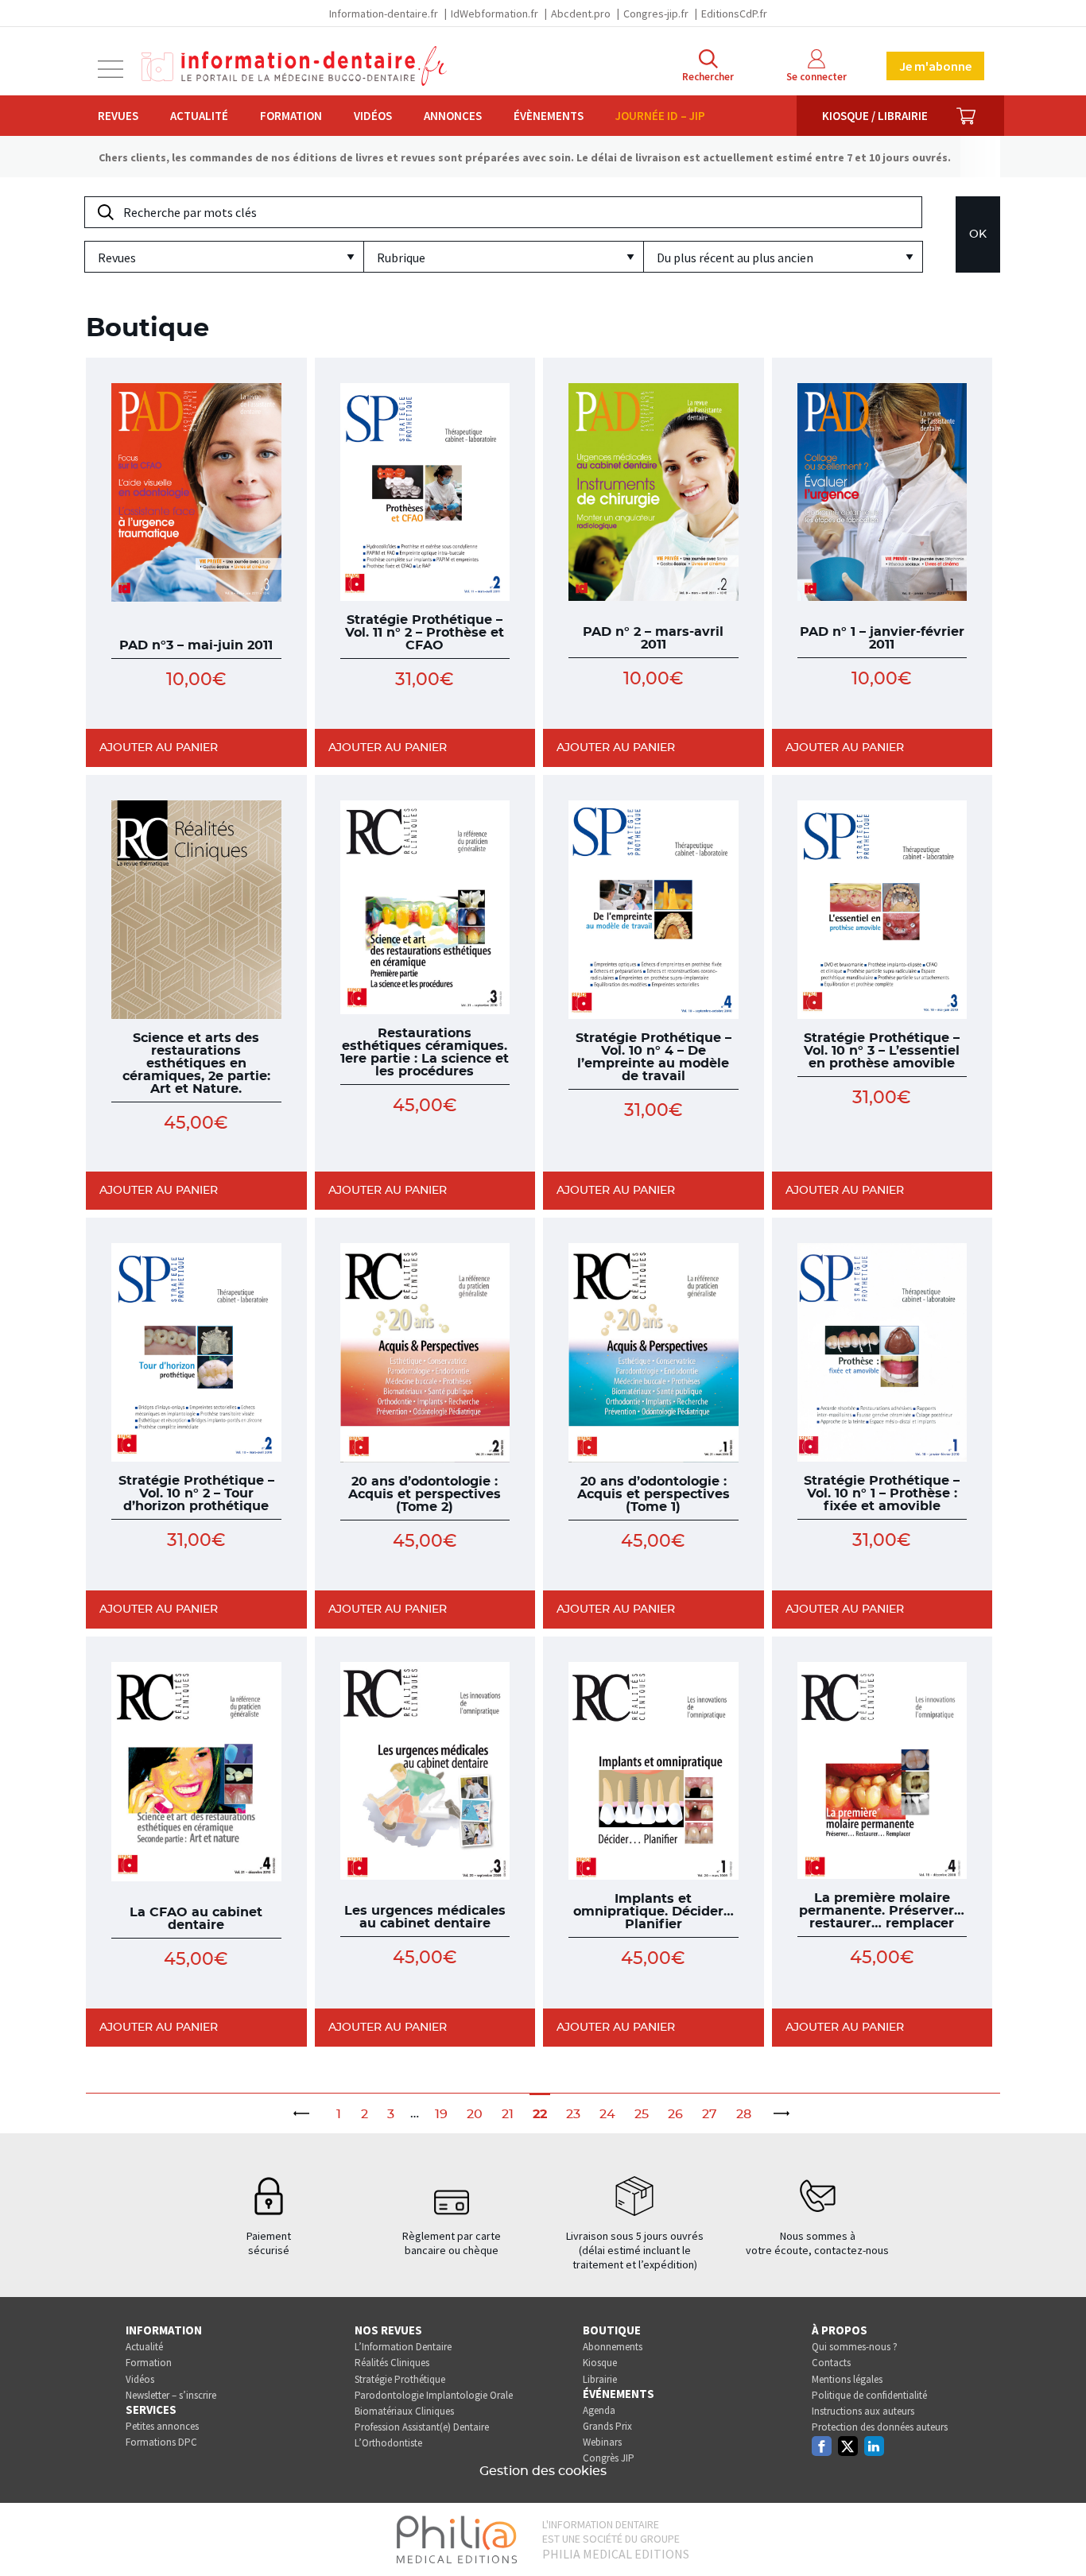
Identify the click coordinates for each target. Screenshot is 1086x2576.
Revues (118, 116)
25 (642, 2114)
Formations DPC (161, 2442)
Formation (291, 116)
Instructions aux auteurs (863, 2411)
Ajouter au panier (159, 748)
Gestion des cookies (543, 2471)
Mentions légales (847, 2379)
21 (508, 2114)
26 (675, 2114)
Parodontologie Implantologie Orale (434, 2395)
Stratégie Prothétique (400, 2379)
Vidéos (373, 116)
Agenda (599, 2410)
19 (441, 2114)
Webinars (602, 2442)
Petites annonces (162, 2426)
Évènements (549, 116)
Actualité (199, 116)
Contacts (831, 2363)
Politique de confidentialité (869, 2395)
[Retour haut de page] (1057, 2535)
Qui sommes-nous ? (855, 2347)
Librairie (600, 2379)
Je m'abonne (935, 66)
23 (573, 2114)
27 (710, 2114)
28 (744, 2114)
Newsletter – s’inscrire (171, 2395)
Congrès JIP (609, 2458)
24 (607, 2114)
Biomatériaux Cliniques (404, 2411)
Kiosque (600, 2363)
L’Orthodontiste (388, 2443)
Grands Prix (607, 2426)
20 (475, 2114)
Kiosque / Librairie (875, 116)
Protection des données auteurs (880, 2427)
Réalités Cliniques (392, 2363)
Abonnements (613, 2347)
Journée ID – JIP (660, 116)
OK (978, 234)
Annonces (453, 116)
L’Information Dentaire (403, 2347)
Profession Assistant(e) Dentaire (422, 2427)
